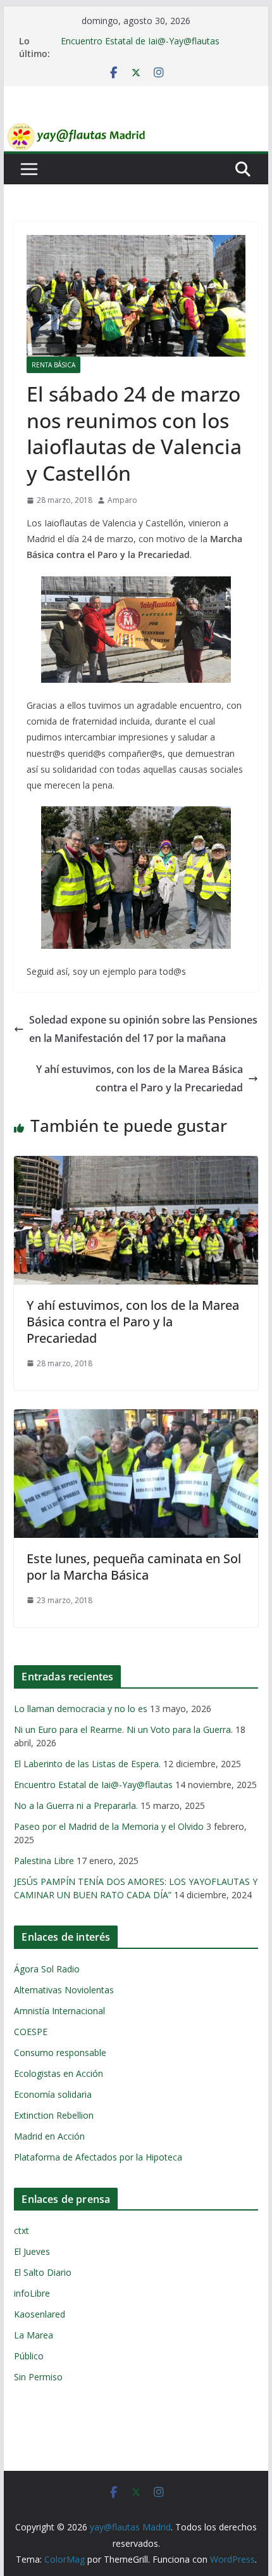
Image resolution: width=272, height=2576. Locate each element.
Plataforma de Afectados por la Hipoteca (98, 2157)
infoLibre (32, 2293)
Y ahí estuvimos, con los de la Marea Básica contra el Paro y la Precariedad (139, 1078)
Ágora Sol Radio (47, 1969)
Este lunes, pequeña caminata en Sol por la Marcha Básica (134, 1567)
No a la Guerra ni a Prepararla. (76, 1805)
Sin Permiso (38, 2377)
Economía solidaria (53, 2094)
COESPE (31, 2032)
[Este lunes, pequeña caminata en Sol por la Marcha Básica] (136, 1418)
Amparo (122, 500)
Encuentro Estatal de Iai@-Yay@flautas (140, 41)
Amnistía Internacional (59, 2011)
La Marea (34, 2335)
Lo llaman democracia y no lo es (81, 1709)
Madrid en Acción (49, 2136)
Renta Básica (53, 365)
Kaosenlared (40, 2314)
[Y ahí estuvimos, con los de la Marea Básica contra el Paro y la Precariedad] (136, 1165)
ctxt (22, 2230)
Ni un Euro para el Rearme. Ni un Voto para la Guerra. (123, 1729)
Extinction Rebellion (54, 2115)
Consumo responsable (60, 2053)
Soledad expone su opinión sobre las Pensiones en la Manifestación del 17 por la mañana (143, 1029)
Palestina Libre (44, 1861)
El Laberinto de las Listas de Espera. (87, 1764)
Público (29, 2356)
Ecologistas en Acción (59, 2073)
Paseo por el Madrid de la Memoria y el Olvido (109, 1826)
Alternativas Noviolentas (64, 1990)
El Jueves (32, 2251)
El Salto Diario (43, 2272)
